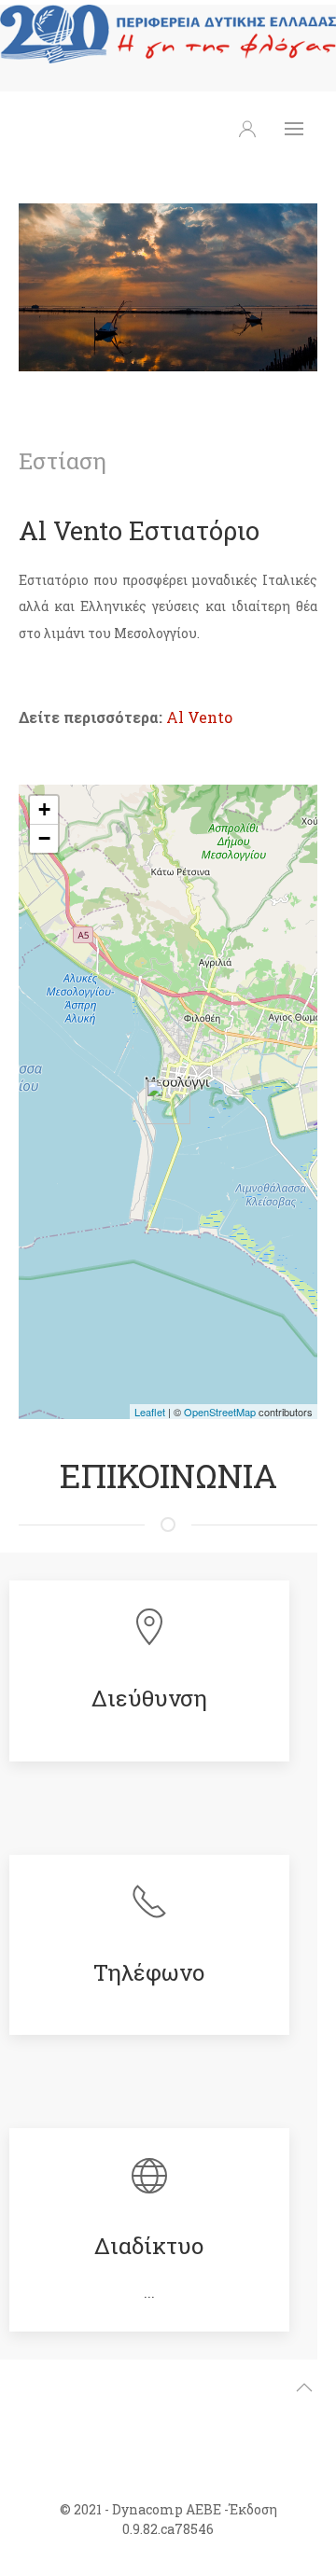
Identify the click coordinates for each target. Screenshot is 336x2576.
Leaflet (150, 1412)
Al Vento (199, 717)
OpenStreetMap (220, 1412)
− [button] (44, 838)
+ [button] (44, 809)
